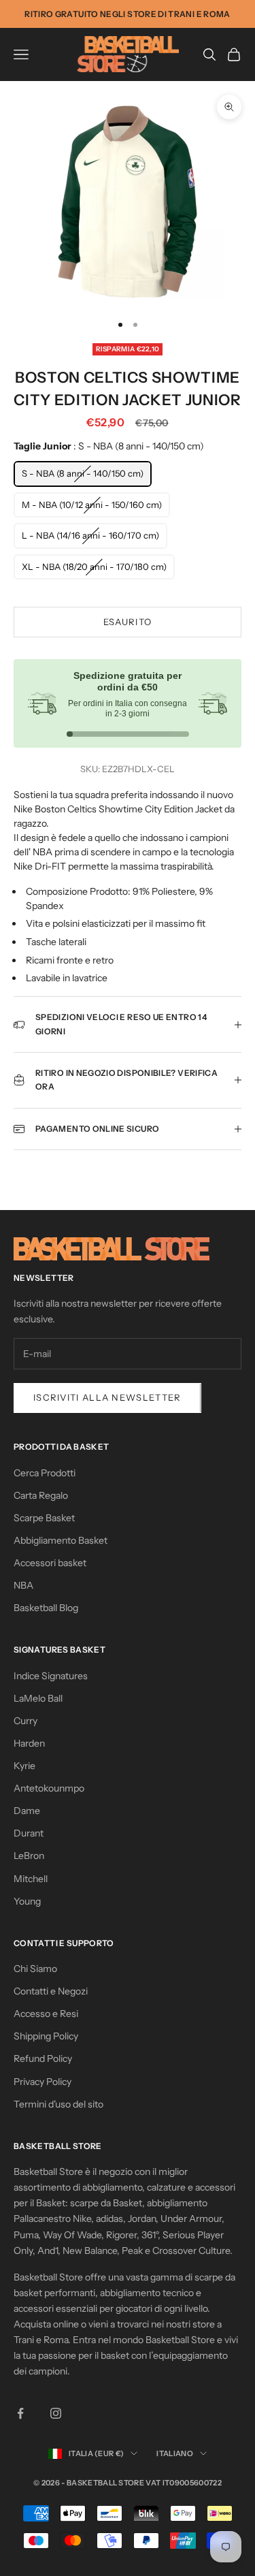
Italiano (175, 2453)
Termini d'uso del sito (58, 2104)
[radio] (83, 474)
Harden (29, 1743)
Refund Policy (43, 2058)
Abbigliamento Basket (61, 1540)
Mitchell (31, 1879)
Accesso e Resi (46, 2014)
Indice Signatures (51, 1676)
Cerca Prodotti (45, 1473)
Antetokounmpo (49, 1788)
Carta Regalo (41, 1495)
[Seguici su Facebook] (20, 2413)
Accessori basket (50, 1563)
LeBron (29, 1856)
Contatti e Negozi (51, 1991)
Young (27, 1901)
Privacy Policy (42, 2082)
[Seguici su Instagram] (56, 2413)
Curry (26, 1721)
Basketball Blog (46, 1608)
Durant (29, 1833)
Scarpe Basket (44, 1518)
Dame (27, 1811)
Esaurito (128, 622)
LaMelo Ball (38, 1698)
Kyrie (24, 1766)
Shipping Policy (46, 2036)
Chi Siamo (35, 1969)
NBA (23, 1585)
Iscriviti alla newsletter (107, 1397)
